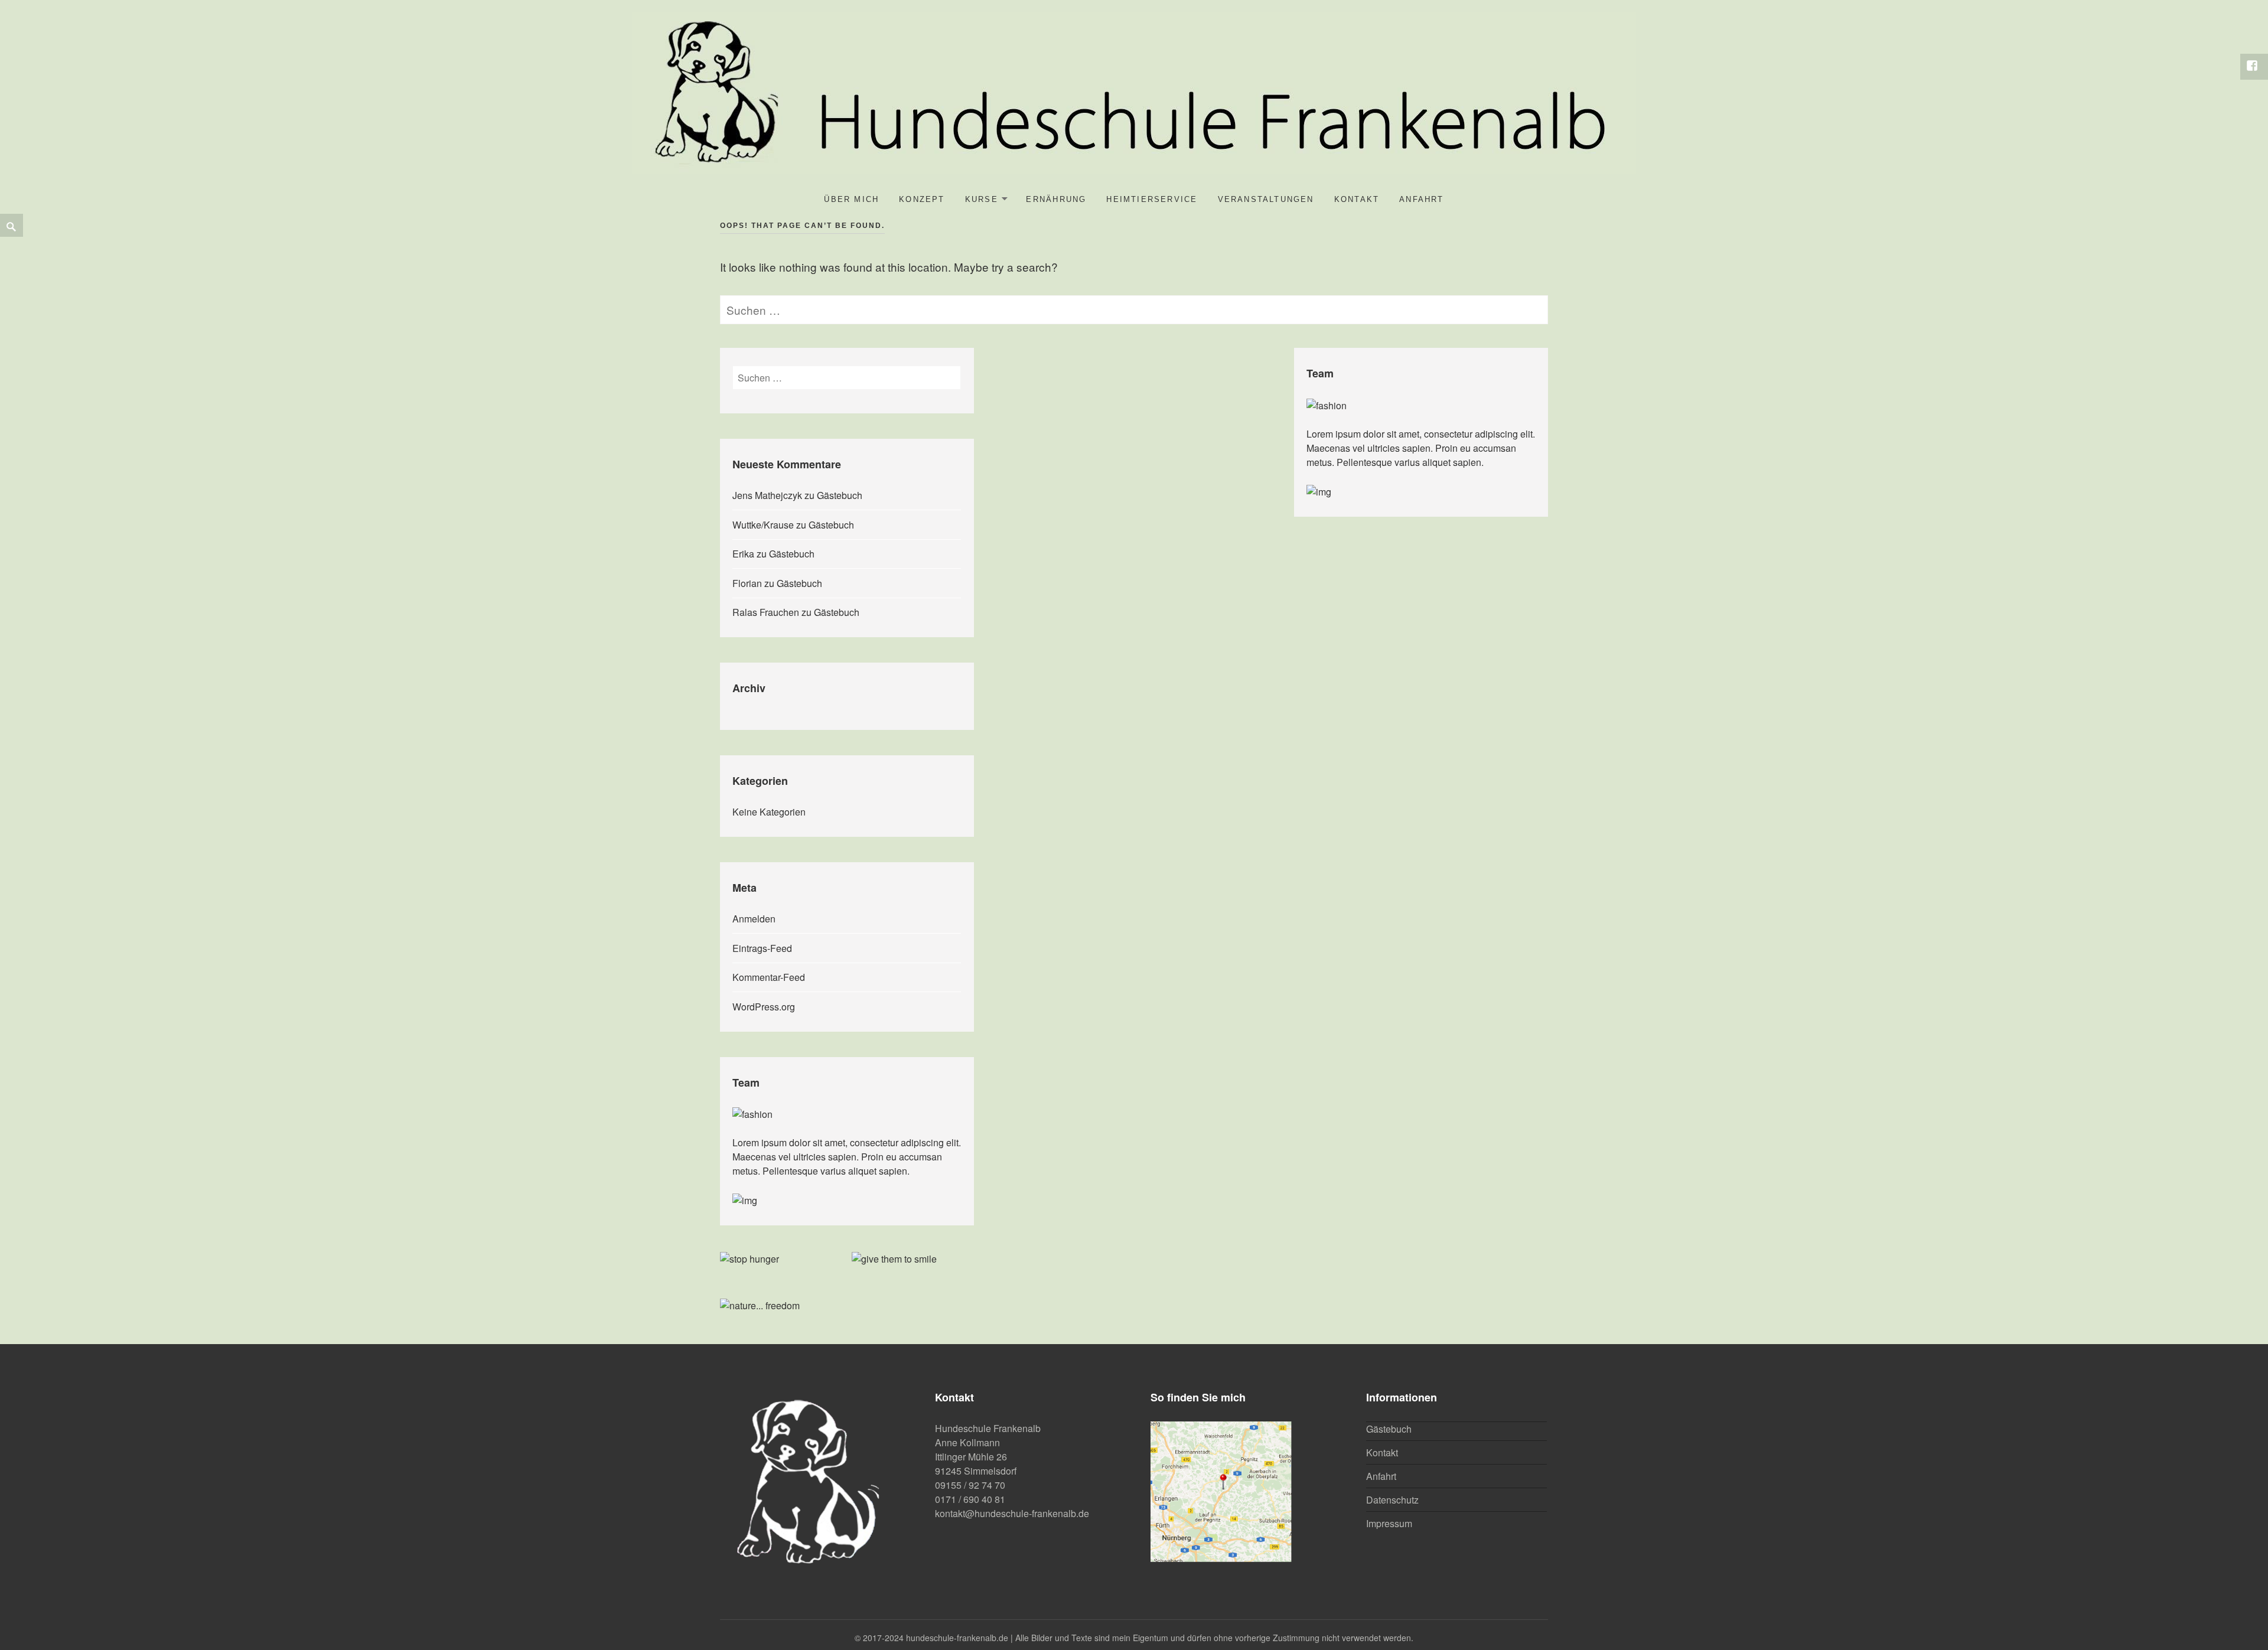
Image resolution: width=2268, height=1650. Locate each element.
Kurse (982, 199)
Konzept (922, 199)
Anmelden (754, 919)
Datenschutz (1392, 1500)
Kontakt (1357, 199)
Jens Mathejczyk (767, 495)
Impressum (1389, 1523)
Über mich (851, 199)
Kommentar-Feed (769, 977)
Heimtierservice (1152, 199)
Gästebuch (840, 495)
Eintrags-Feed (762, 948)
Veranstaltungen (1266, 199)
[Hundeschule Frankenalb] (1134, 91)
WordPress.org (764, 1007)
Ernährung (1056, 199)
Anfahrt (1421, 199)
